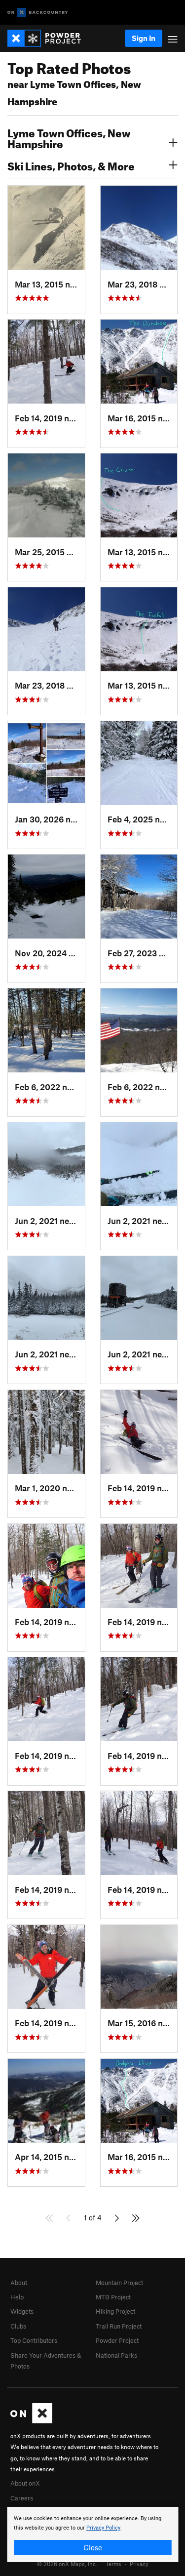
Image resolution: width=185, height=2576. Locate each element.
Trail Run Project (119, 2326)
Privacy (139, 2564)
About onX (25, 2483)
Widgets (22, 2311)
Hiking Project (115, 2311)
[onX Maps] (31, 2421)
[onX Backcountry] (38, 13)
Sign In (144, 38)
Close (93, 2547)
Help (17, 2297)
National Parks (116, 2355)
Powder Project (117, 2340)
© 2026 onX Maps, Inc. (67, 2564)
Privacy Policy (103, 2528)
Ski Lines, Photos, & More (71, 165)
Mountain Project (119, 2283)
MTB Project (113, 2297)
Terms (113, 2564)
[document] (92, 2535)
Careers (22, 2498)
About (19, 2283)
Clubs (18, 2326)
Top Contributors (34, 2340)
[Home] (49, 38)
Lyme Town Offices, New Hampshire (69, 137)
